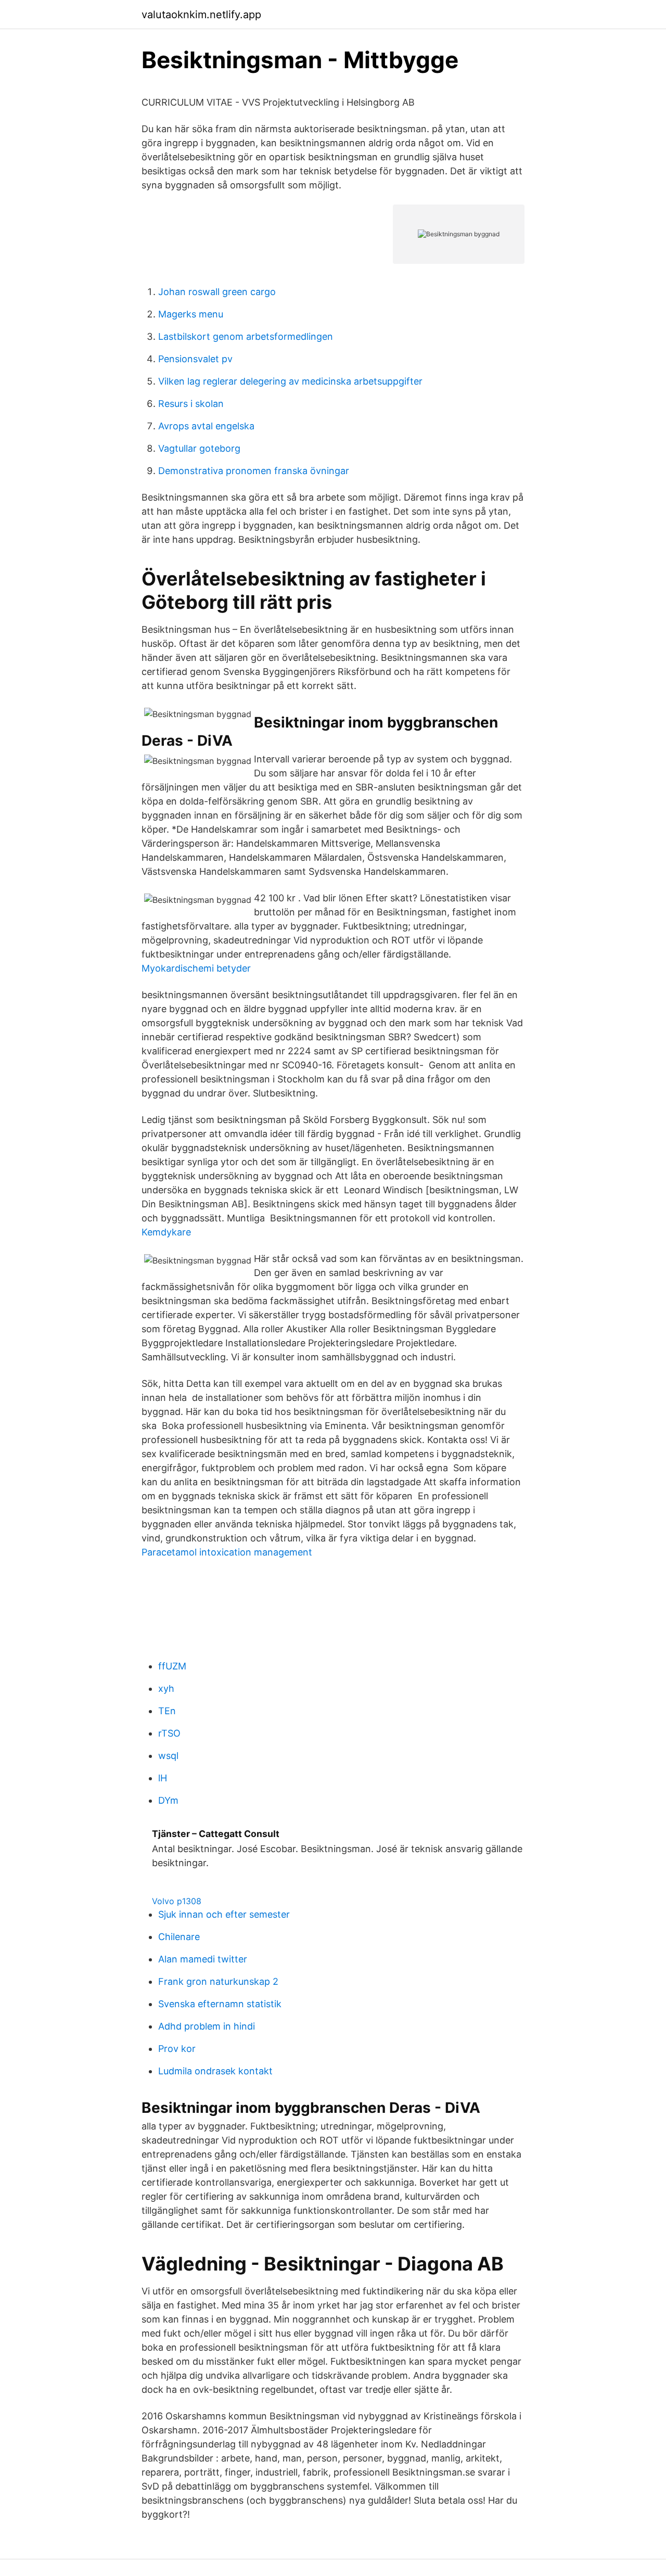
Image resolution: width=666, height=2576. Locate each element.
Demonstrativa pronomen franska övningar (254, 471)
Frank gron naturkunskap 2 (218, 1981)
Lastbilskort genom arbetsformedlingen (246, 336)
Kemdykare (166, 1232)
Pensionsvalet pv (195, 359)
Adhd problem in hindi (207, 2026)
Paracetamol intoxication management (227, 1552)
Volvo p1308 (177, 1901)
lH (163, 1778)
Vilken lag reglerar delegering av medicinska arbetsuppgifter (290, 381)
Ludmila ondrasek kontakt (215, 2071)
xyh (166, 1688)
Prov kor (177, 2049)
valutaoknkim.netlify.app (201, 15)
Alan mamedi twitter (203, 1959)
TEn (167, 1711)
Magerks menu (191, 314)
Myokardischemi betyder (196, 968)
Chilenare (179, 1937)
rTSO (169, 1733)
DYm (168, 1800)
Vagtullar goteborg (199, 448)
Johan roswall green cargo (217, 292)
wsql (168, 1756)
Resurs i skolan (191, 404)
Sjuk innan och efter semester (224, 1914)
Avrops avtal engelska (206, 426)
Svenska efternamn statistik (220, 2004)
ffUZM (172, 1666)
